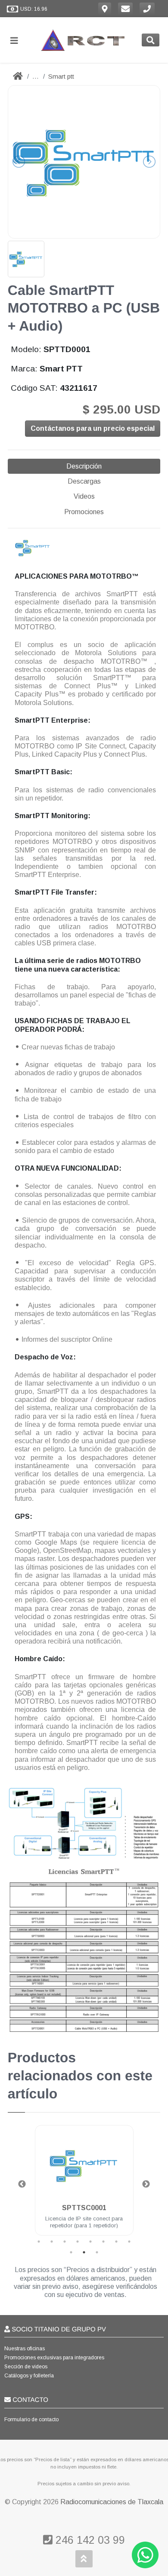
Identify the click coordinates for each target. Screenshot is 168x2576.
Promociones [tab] (84, 512)
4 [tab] (78, 2242)
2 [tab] (52, 2242)
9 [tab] (71, 2252)
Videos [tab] (84, 496)
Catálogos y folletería (29, 2376)
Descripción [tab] (84, 466)
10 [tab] (84, 2252)
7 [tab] (116, 2242)
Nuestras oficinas (25, 2349)
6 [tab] (103, 2242)
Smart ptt (61, 76)
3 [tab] (65, 2242)
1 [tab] (39, 2242)
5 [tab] (90, 2242)
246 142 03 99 (89, 2540)
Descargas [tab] (84, 481)
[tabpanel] (84, 2185)
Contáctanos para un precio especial (93, 428)
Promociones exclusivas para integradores (54, 2358)
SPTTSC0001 (84, 2208)
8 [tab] (129, 2242)
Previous (22, 2184)
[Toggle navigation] (18, 40)
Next (146, 2184)
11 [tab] (97, 2252)
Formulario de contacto (31, 2420)
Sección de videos (26, 2367)
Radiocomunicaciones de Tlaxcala (112, 2502)
